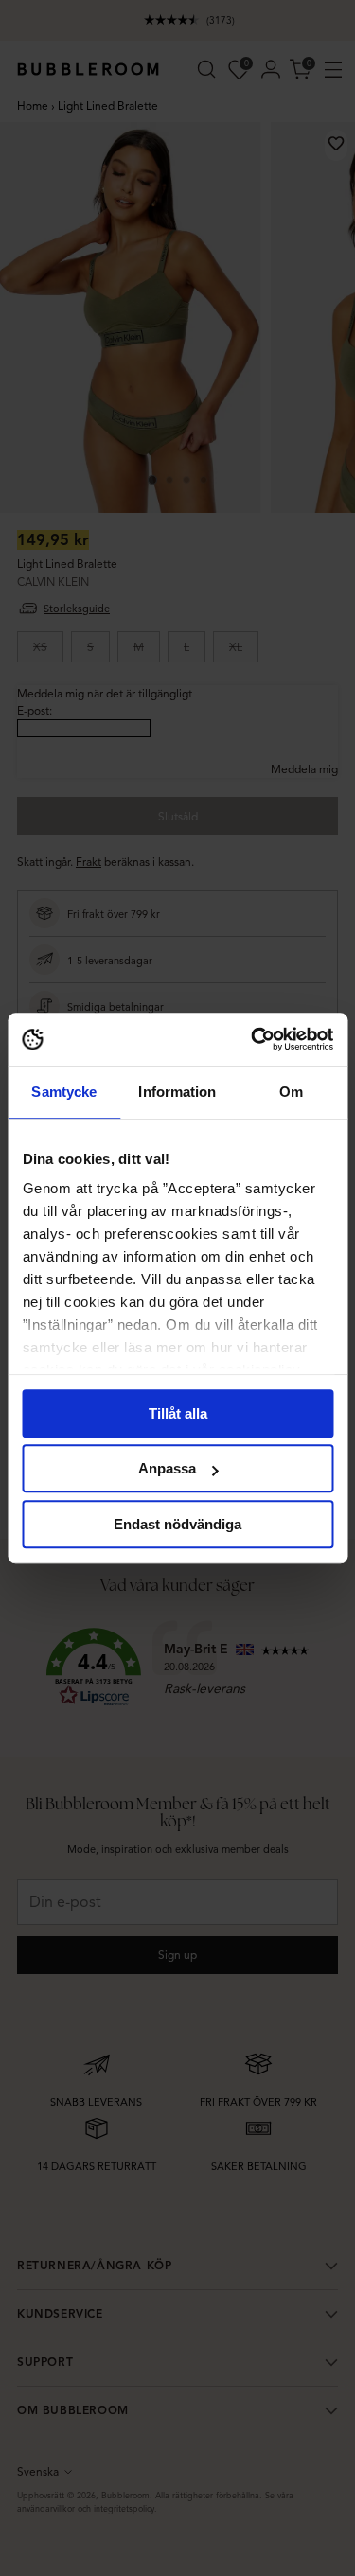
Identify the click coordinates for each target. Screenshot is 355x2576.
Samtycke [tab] (64, 1092)
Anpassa (167, 1468)
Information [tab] (177, 1092)
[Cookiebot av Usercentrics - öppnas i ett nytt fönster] (253, 1039)
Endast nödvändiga (177, 1524)
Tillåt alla (178, 1413)
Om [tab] (291, 1092)
